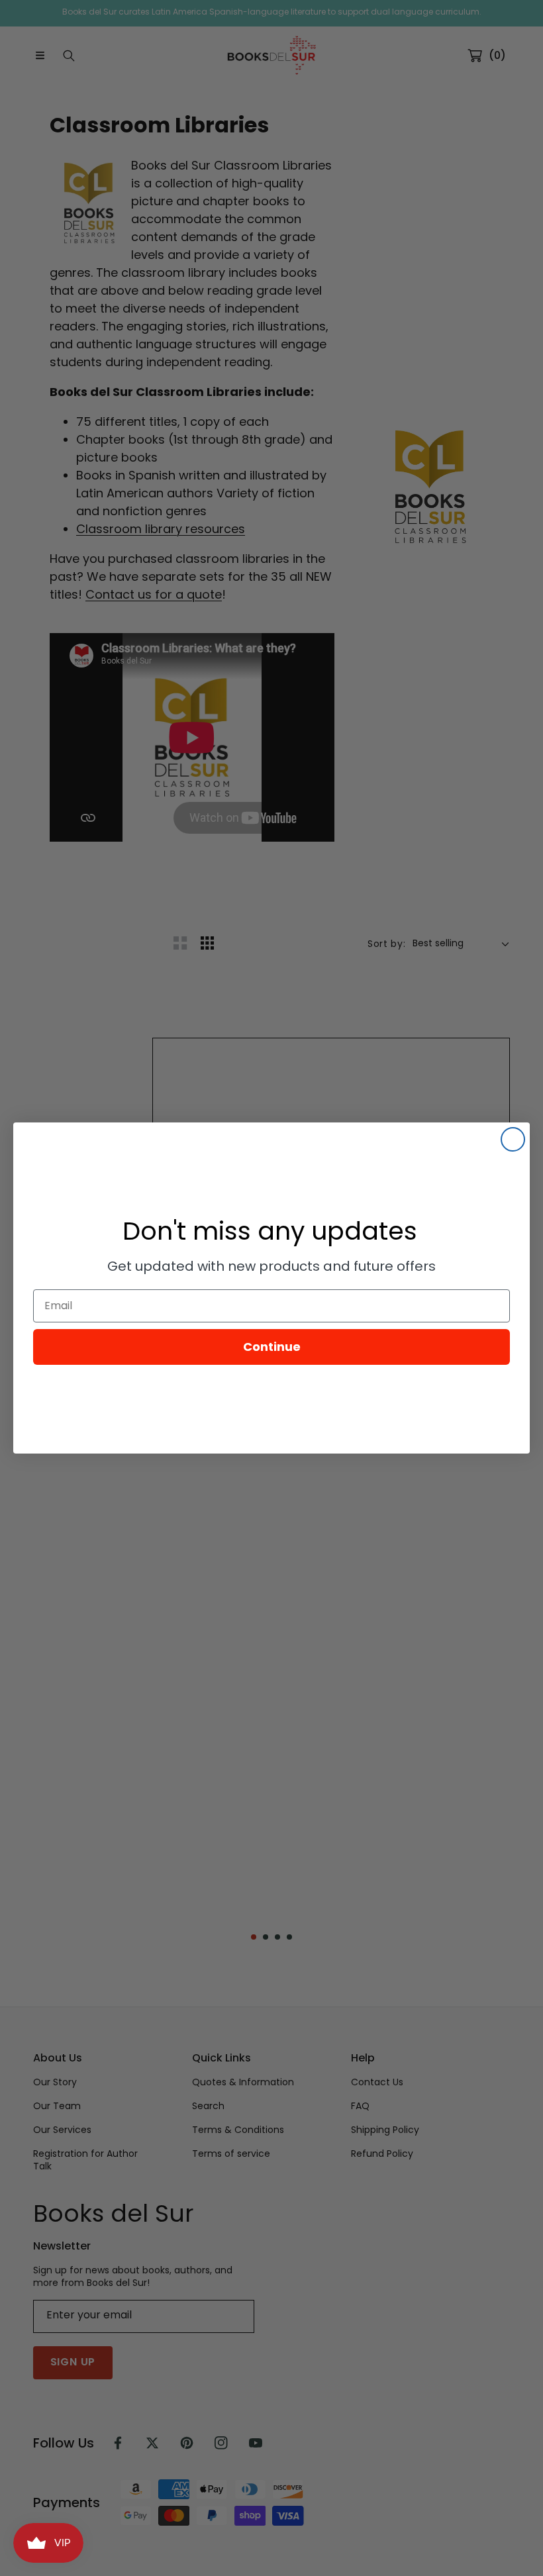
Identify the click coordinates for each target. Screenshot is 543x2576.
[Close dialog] (513, 1139)
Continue (272, 1347)
